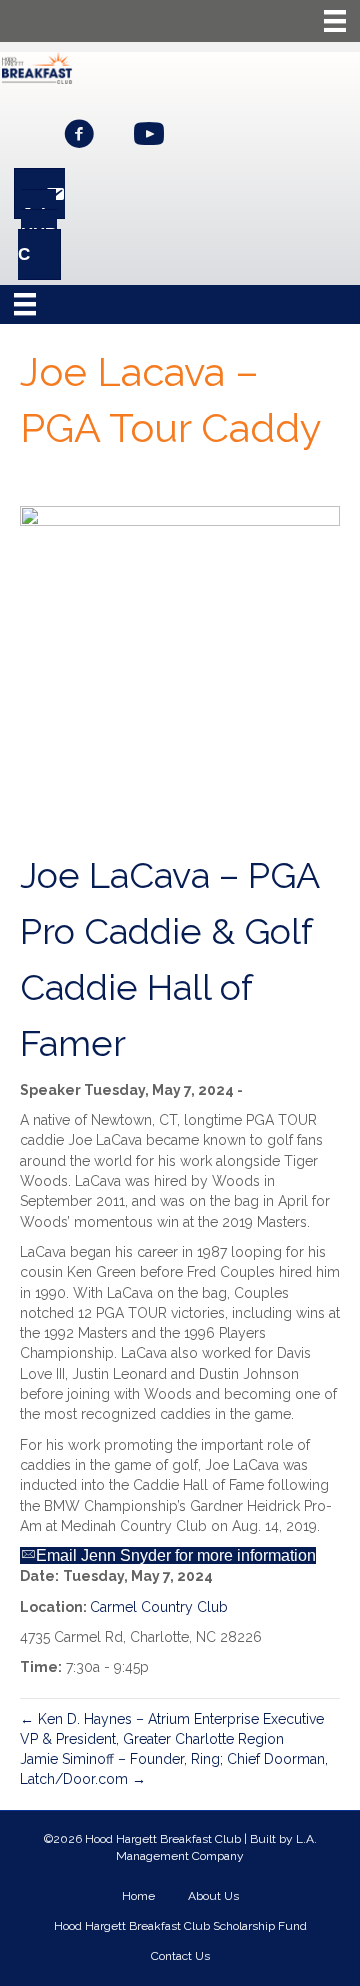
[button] (79, 134)
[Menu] (335, 21)
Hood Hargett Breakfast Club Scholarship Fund (180, 1926)
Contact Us (180, 1956)
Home (138, 1896)
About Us (213, 1896)
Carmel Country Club (159, 1607)
